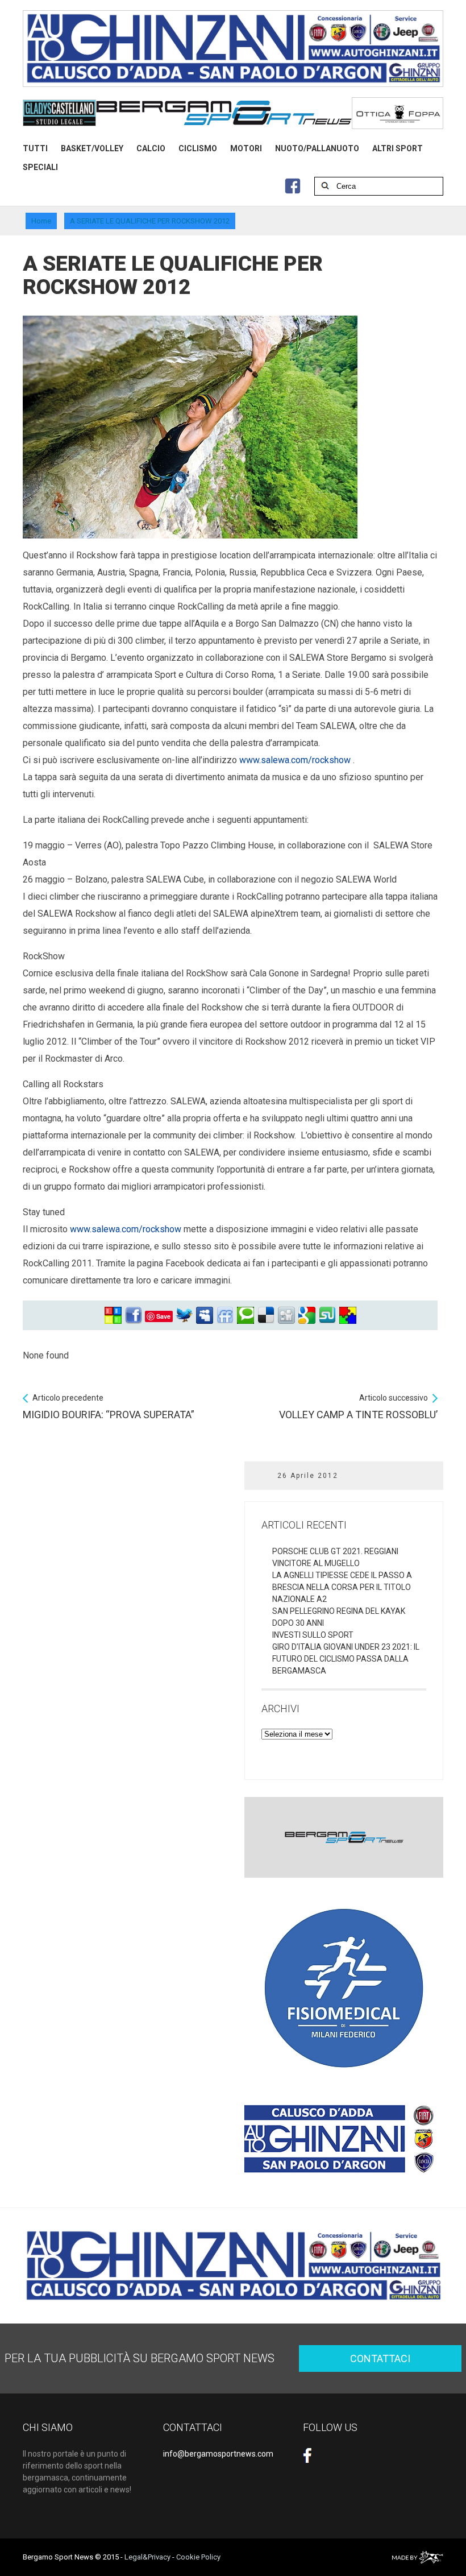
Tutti (35, 148)
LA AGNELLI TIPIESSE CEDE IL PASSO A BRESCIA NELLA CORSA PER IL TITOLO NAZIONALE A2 (342, 1587)
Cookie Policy (198, 2557)
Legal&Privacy (147, 2557)
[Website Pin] (113, 1316)
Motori (246, 148)
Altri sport (398, 148)
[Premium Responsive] (348, 1316)
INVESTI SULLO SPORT (313, 1635)
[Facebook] (134, 1316)
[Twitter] (184, 1316)
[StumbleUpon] (327, 1316)
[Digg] (286, 1316)
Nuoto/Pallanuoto (317, 148)
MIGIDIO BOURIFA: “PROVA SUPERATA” (109, 1407)
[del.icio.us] (266, 1316)
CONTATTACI (380, 2358)
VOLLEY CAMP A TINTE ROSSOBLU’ (358, 1407)
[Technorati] (246, 1316)
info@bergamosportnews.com (218, 2454)
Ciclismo (198, 148)
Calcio (151, 148)
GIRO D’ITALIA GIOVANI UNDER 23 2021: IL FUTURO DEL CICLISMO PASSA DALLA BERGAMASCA (346, 1659)
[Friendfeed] (225, 1316)
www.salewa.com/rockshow (295, 760)
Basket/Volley (92, 148)
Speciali (40, 167)
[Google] (307, 1316)
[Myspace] (205, 1316)
